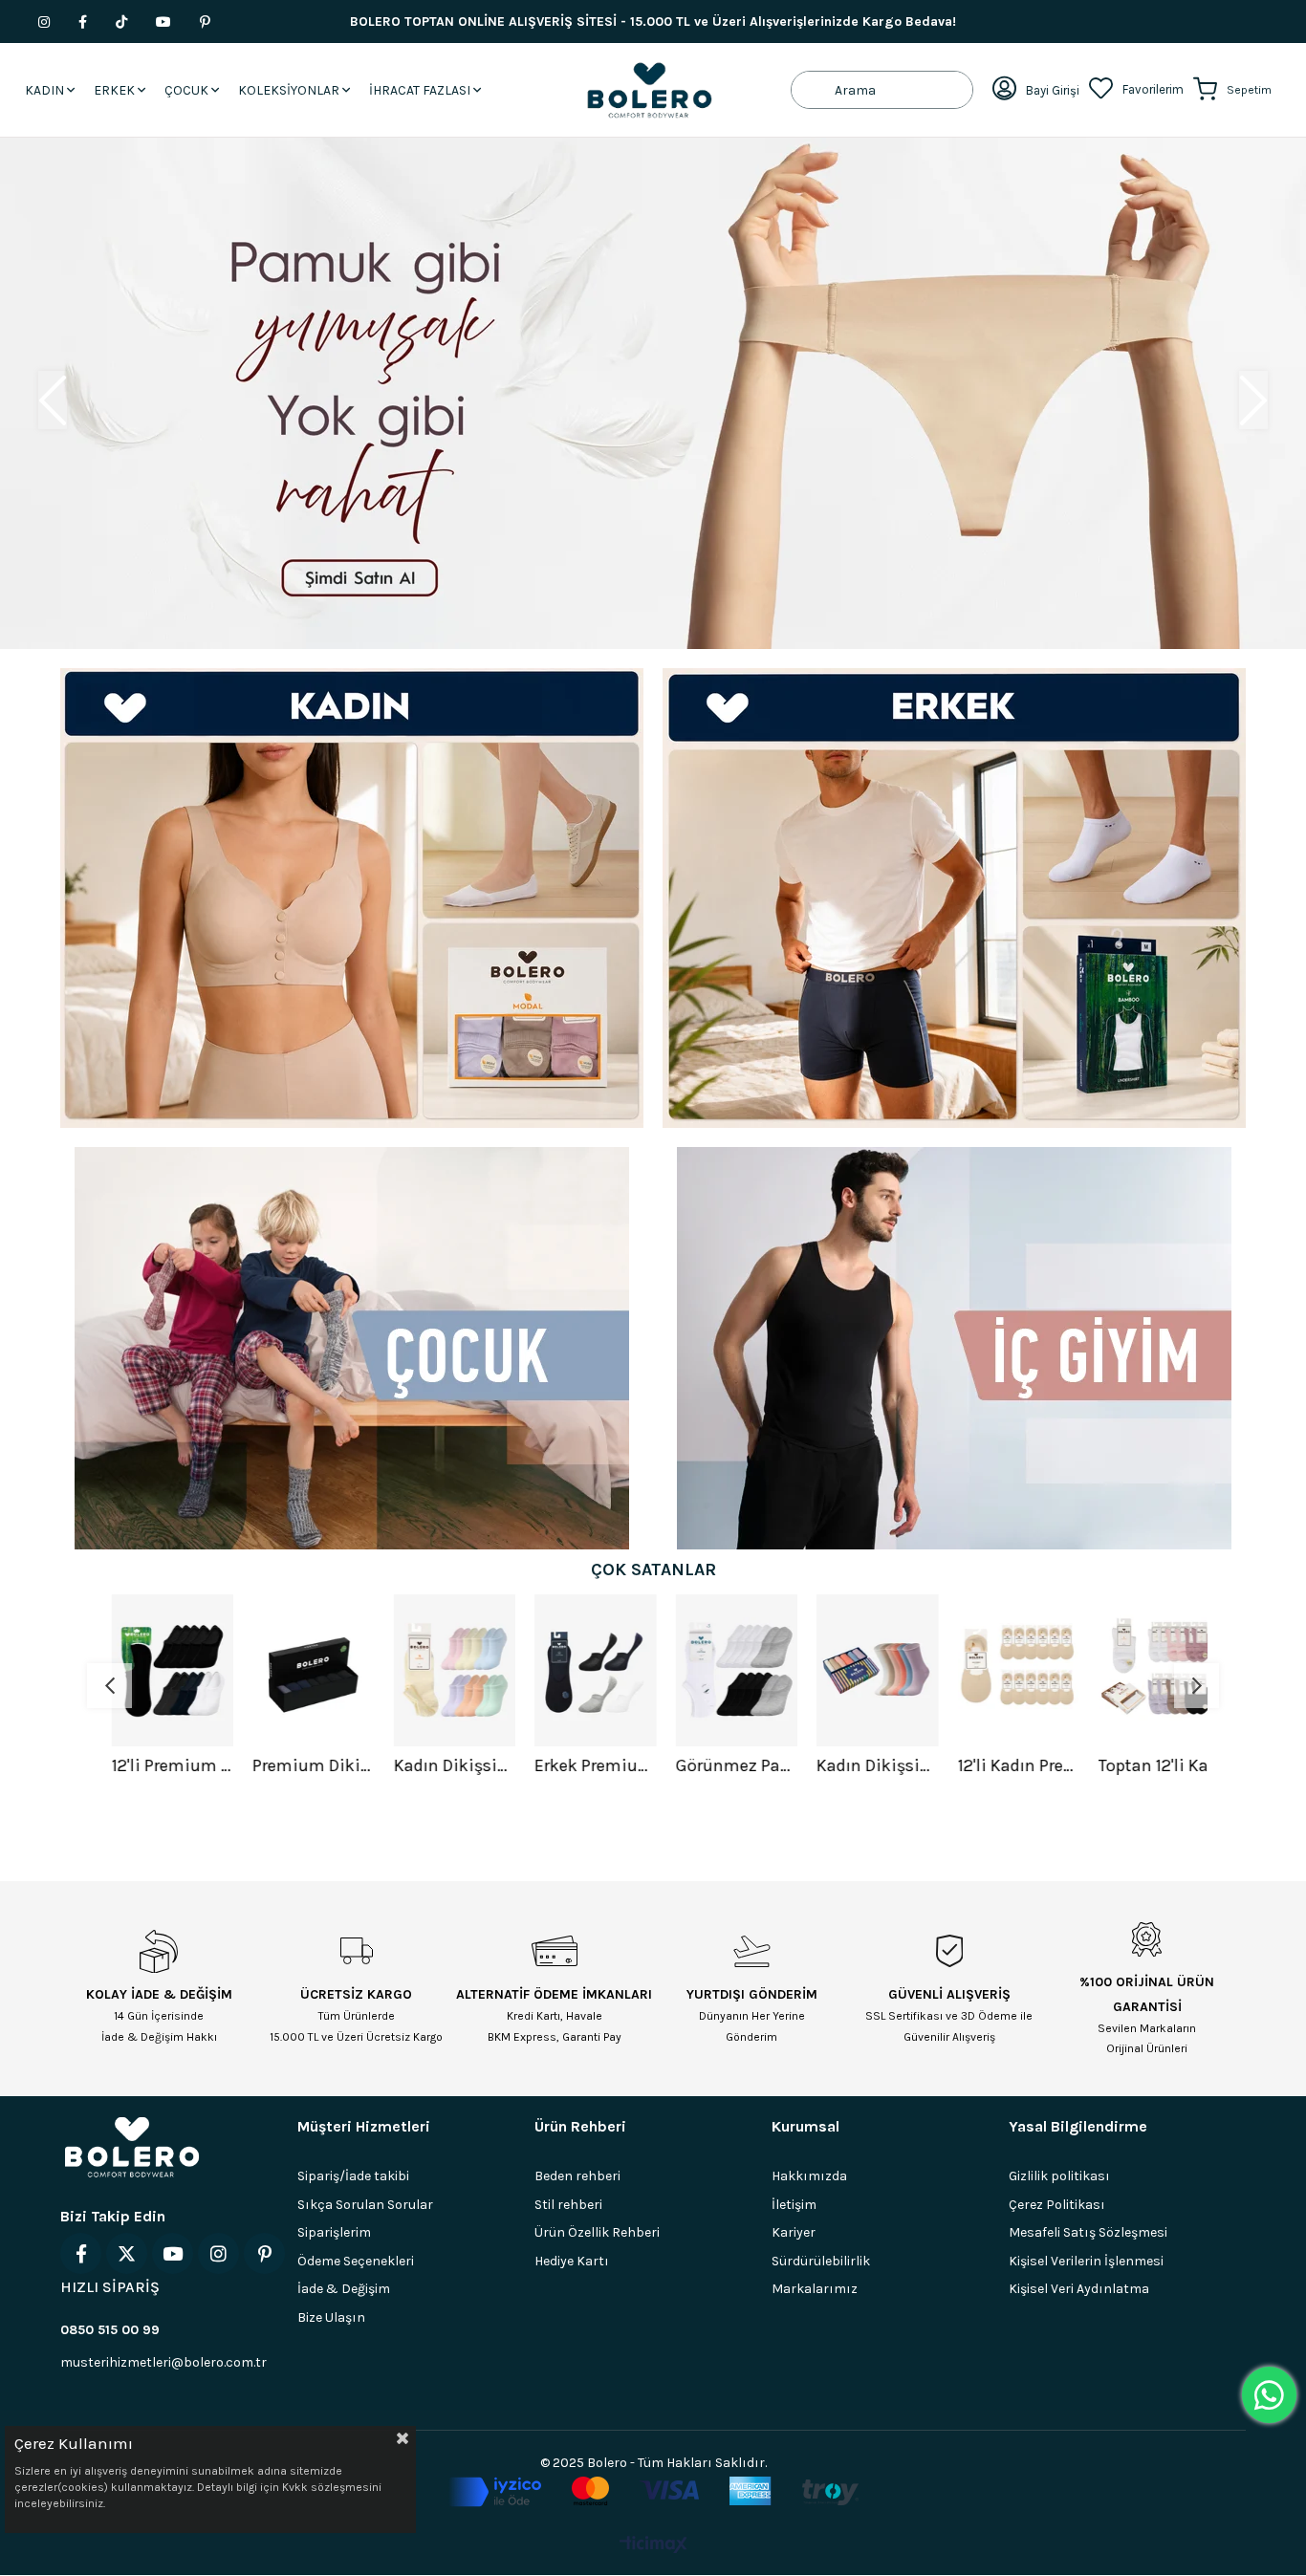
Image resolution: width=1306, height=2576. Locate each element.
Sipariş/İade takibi (353, 2176)
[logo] (132, 2147)
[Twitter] (127, 2253)
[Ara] (813, 90)
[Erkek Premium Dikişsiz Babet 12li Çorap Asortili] (583, 1670)
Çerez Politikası (1057, 2205)
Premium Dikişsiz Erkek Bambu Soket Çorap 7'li (301, 1765)
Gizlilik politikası (1059, 2176)
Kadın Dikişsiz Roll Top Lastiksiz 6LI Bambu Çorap (865, 1765)
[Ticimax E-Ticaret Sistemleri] (653, 2546)
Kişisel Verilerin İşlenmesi (1086, 2261)
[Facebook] (81, 2253)
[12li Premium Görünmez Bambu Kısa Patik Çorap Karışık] (161, 1670)
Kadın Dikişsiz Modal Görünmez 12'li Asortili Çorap (443, 1765)
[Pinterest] (264, 2253)
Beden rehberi (577, 2176)
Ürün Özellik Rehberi (597, 2232)
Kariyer (794, 2232)
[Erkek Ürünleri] (954, 898)
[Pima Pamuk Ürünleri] (653, 393)
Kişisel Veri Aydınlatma (1079, 2289)
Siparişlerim (334, 2232)
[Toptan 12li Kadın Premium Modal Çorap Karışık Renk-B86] (1147, 1670)
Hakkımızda (809, 2176)
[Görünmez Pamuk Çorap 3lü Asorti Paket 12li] (725, 1670)
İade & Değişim (344, 2289)
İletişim (794, 2205)
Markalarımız (815, 2289)
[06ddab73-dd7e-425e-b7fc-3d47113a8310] (653, 2492)
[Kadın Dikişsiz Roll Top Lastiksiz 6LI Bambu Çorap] (865, 1670)
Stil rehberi (568, 2205)
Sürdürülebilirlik (821, 2261)
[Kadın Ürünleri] (352, 898)
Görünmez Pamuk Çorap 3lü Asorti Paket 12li (725, 1765)
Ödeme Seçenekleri (356, 2261)
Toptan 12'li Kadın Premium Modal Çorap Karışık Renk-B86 (1147, 1765)
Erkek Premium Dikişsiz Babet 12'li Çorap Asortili (583, 1765)
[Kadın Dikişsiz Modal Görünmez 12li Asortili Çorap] (443, 1670)
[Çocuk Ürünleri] (352, 1348)
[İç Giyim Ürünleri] (954, 1348)
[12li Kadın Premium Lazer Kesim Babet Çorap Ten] (1007, 1670)
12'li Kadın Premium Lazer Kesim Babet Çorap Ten (1007, 1765)
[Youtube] (173, 2253)
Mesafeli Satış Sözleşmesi (1088, 2232)
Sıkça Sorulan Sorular (365, 2205)
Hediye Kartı (572, 2261)
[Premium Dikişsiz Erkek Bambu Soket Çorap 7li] (301, 1670)
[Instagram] (218, 2253)
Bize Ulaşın (331, 2317)
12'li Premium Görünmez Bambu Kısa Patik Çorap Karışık (161, 1765)
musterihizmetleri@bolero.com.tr (163, 2362)
